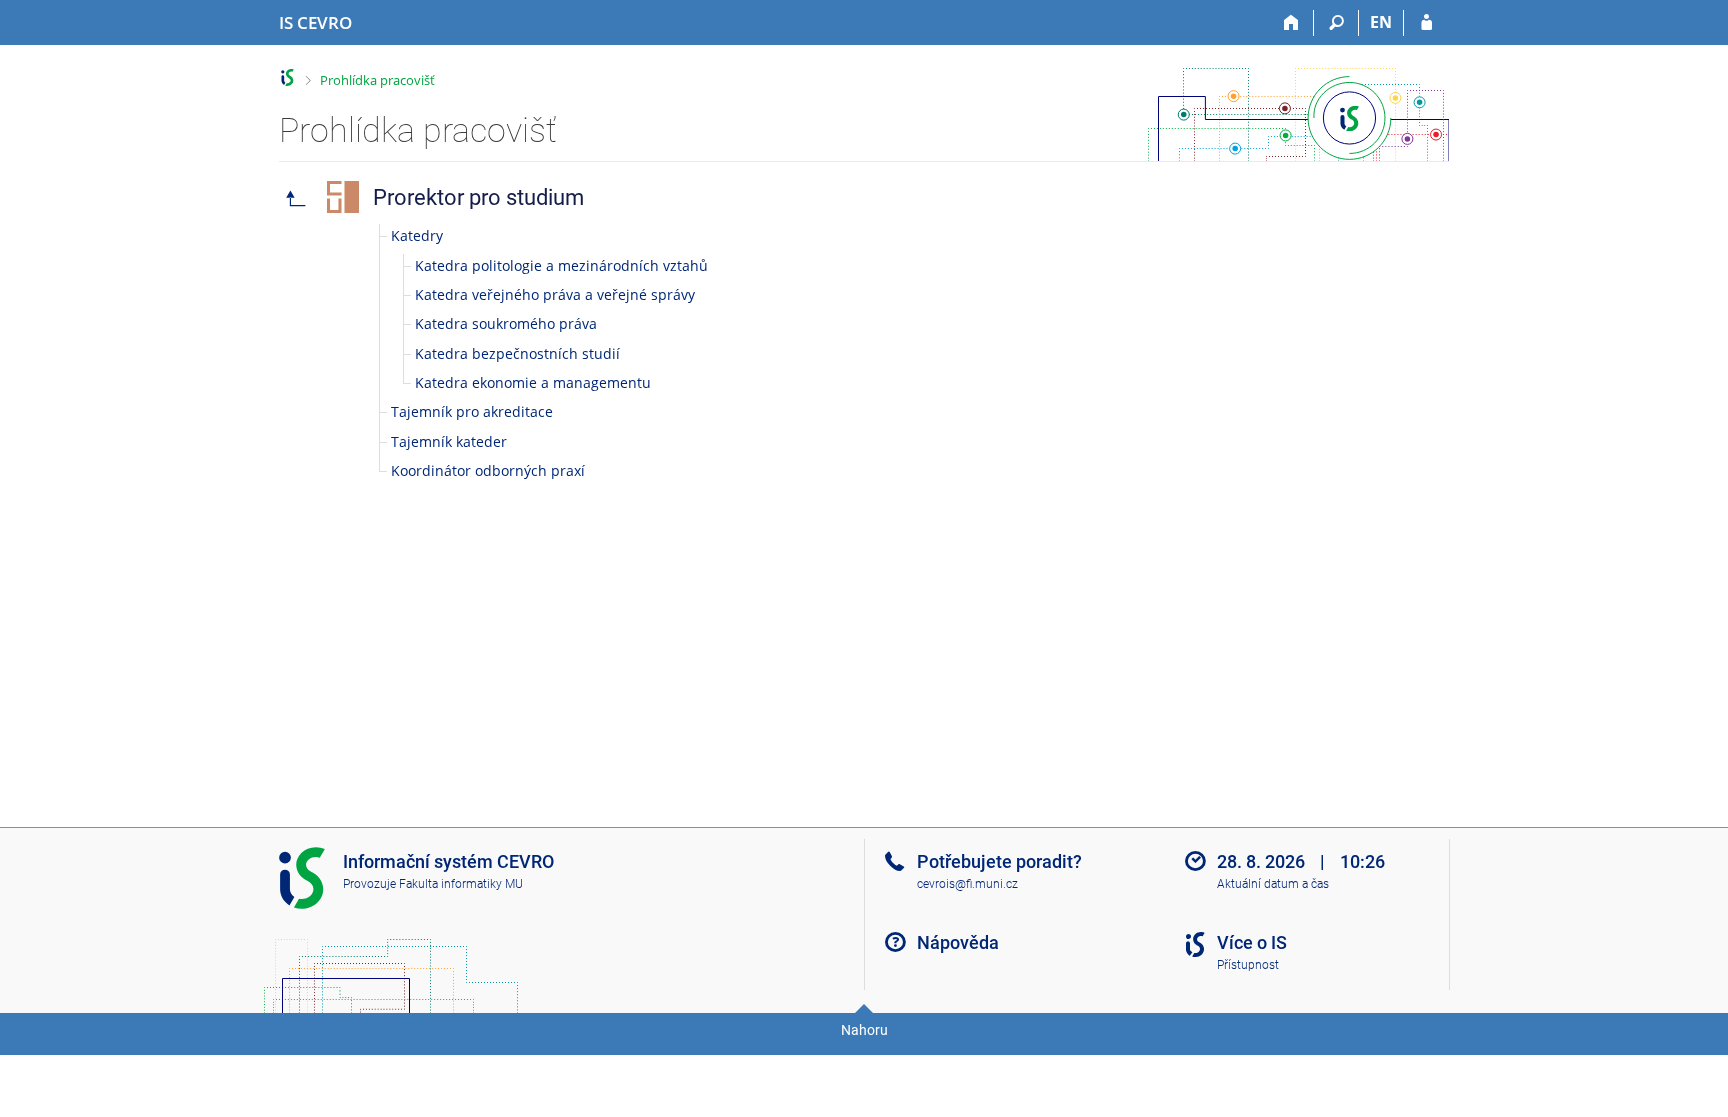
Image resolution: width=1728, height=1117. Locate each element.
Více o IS (1252, 942)
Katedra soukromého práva (506, 323)
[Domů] (1291, 23)
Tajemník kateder (449, 441)
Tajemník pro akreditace (472, 411)
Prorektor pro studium (478, 197)
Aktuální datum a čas (1273, 884)
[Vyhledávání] (1336, 23)
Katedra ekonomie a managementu (533, 382)
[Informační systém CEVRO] (287, 77)
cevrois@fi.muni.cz (967, 884)
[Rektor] (296, 197)
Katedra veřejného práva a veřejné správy (555, 294)
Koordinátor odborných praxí (488, 470)
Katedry (417, 235)
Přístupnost (1248, 965)
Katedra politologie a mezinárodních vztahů (561, 265)
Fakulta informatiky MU (461, 884)
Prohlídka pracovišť (377, 80)
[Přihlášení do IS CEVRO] (1426, 23)
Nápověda (958, 942)
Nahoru (864, 1030)
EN (1381, 22)
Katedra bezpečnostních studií (517, 353)
